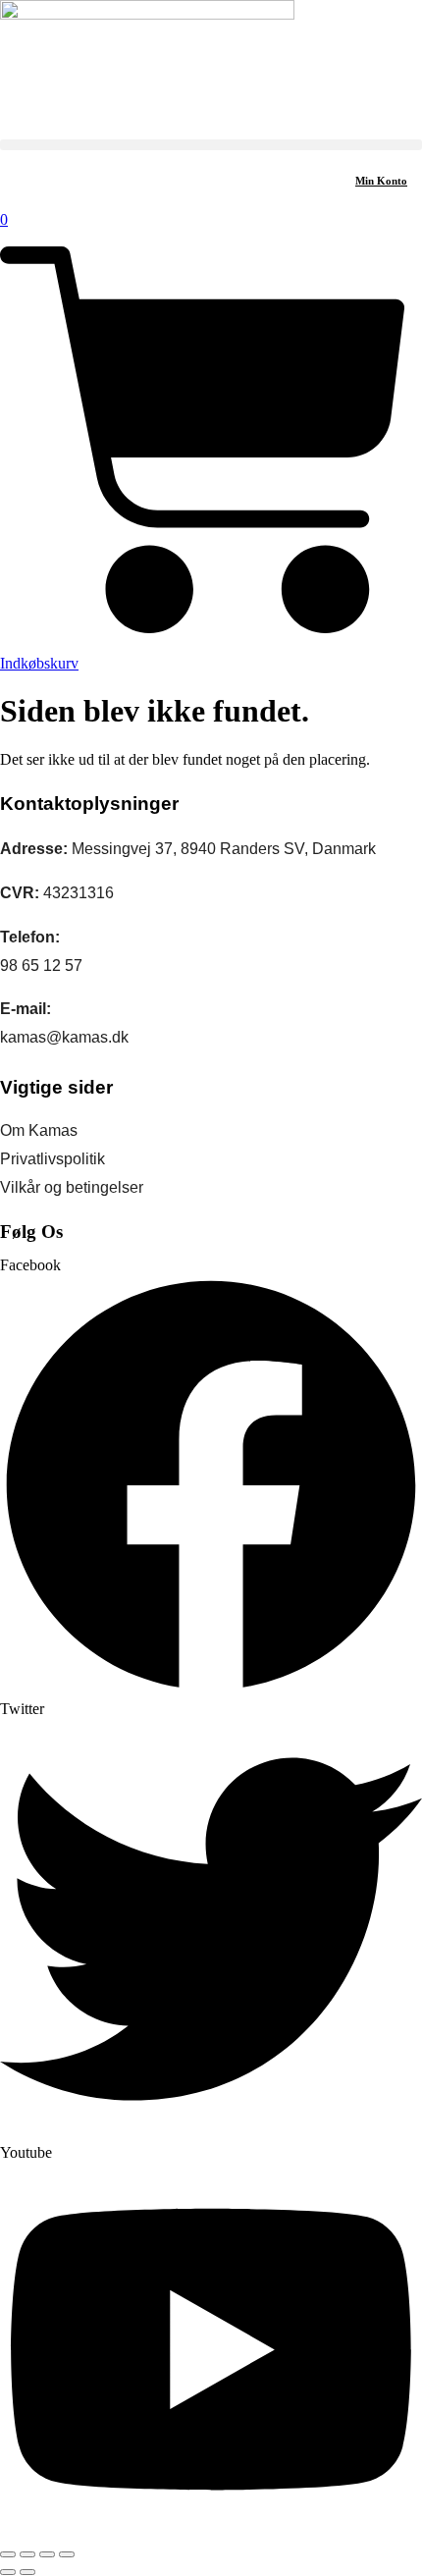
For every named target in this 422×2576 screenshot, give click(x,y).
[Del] (47, 2554)
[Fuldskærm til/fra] (27, 2554)
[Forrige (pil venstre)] (8, 2572)
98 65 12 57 (41, 966)
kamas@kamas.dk (64, 1037)
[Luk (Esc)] (67, 2554)
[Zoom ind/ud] (8, 2554)
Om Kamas (39, 1130)
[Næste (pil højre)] (27, 2572)
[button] (211, 145)
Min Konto (381, 181)
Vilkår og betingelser (72, 1187)
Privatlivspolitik (53, 1159)
